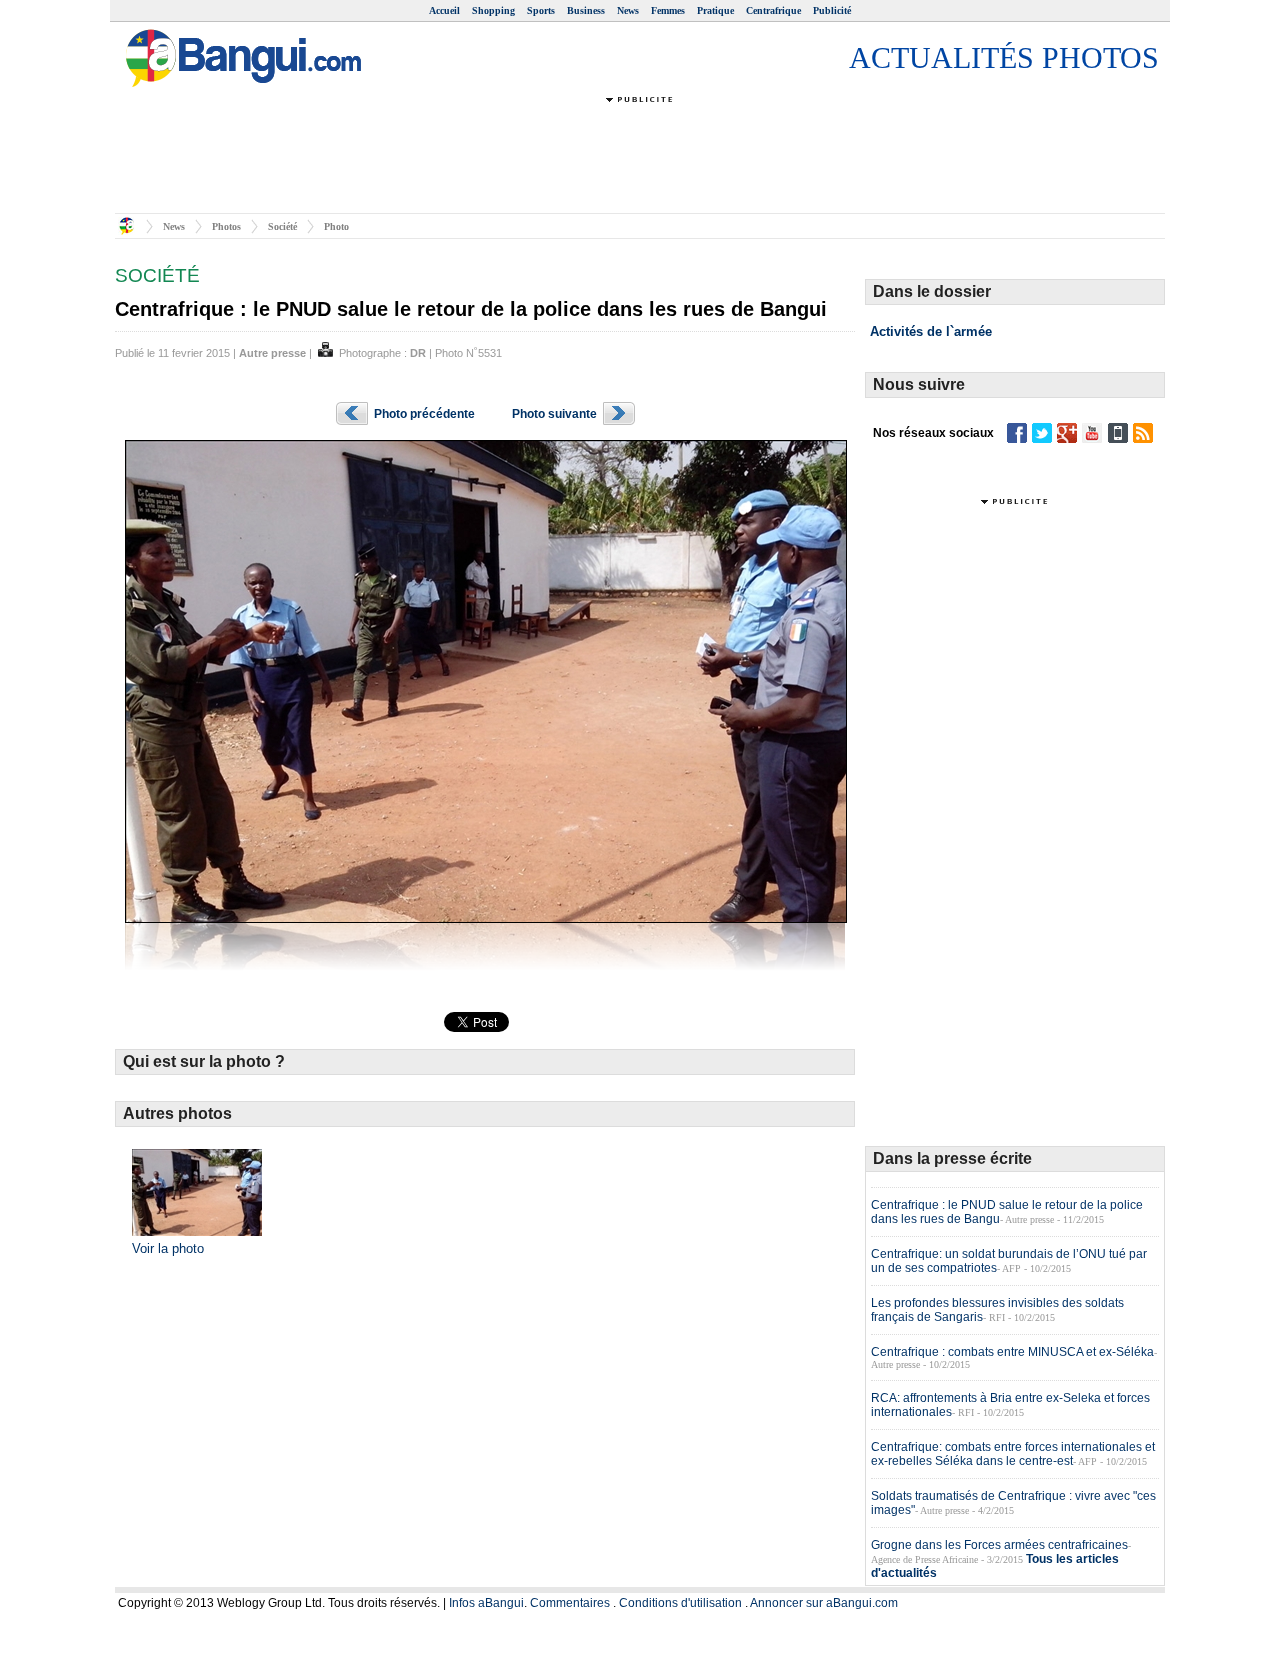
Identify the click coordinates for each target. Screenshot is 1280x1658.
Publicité (832, 10)
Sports (541, 10)
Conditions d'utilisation (680, 1603)
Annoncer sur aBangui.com (824, 1603)
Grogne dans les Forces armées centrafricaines (999, 1545)
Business (586, 10)
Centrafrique (773, 10)
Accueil (444, 10)
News (628, 10)
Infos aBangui (486, 1603)
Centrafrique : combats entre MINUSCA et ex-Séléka (1012, 1352)
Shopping (493, 10)
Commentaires (570, 1603)
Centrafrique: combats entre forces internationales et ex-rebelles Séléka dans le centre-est (1013, 1454)
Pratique (715, 10)
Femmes (668, 10)
